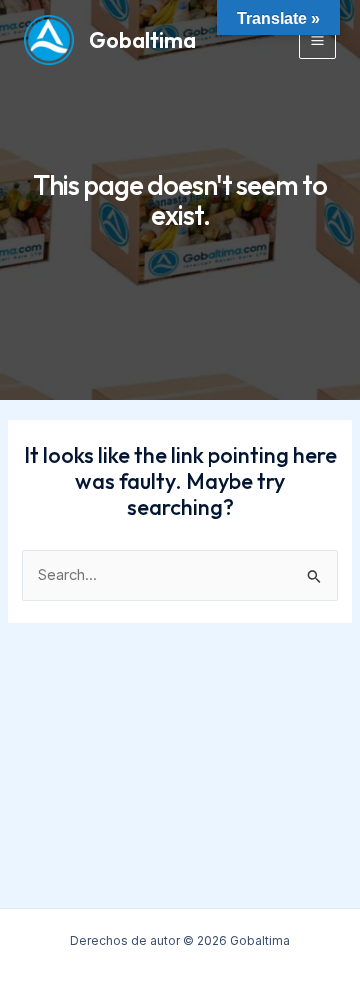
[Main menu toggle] (317, 39)
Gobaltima (142, 40)
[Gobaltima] (49, 40)
